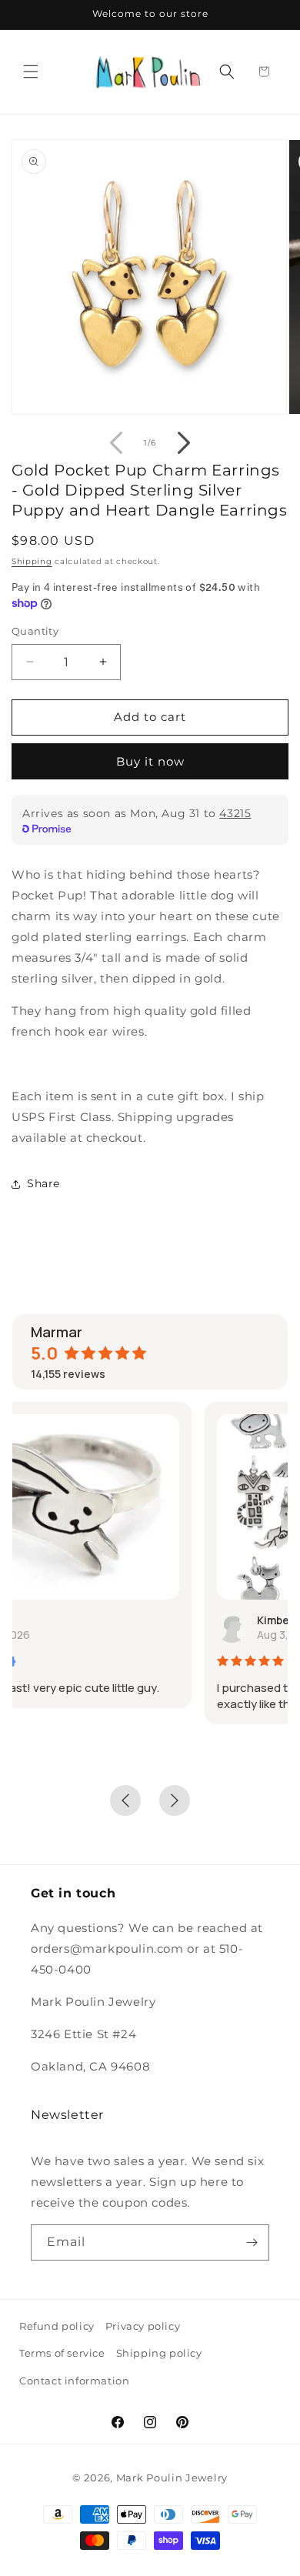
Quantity (35, 631)
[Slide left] (116, 443)
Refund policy (57, 2326)
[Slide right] (184, 443)
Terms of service (62, 2353)
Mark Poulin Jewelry (172, 2478)
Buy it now (150, 761)
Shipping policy (159, 2353)
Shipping (32, 561)
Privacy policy (143, 2326)
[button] (31, 72)
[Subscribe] (252, 2242)
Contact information (74, 2381)
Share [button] (43, 1183)
